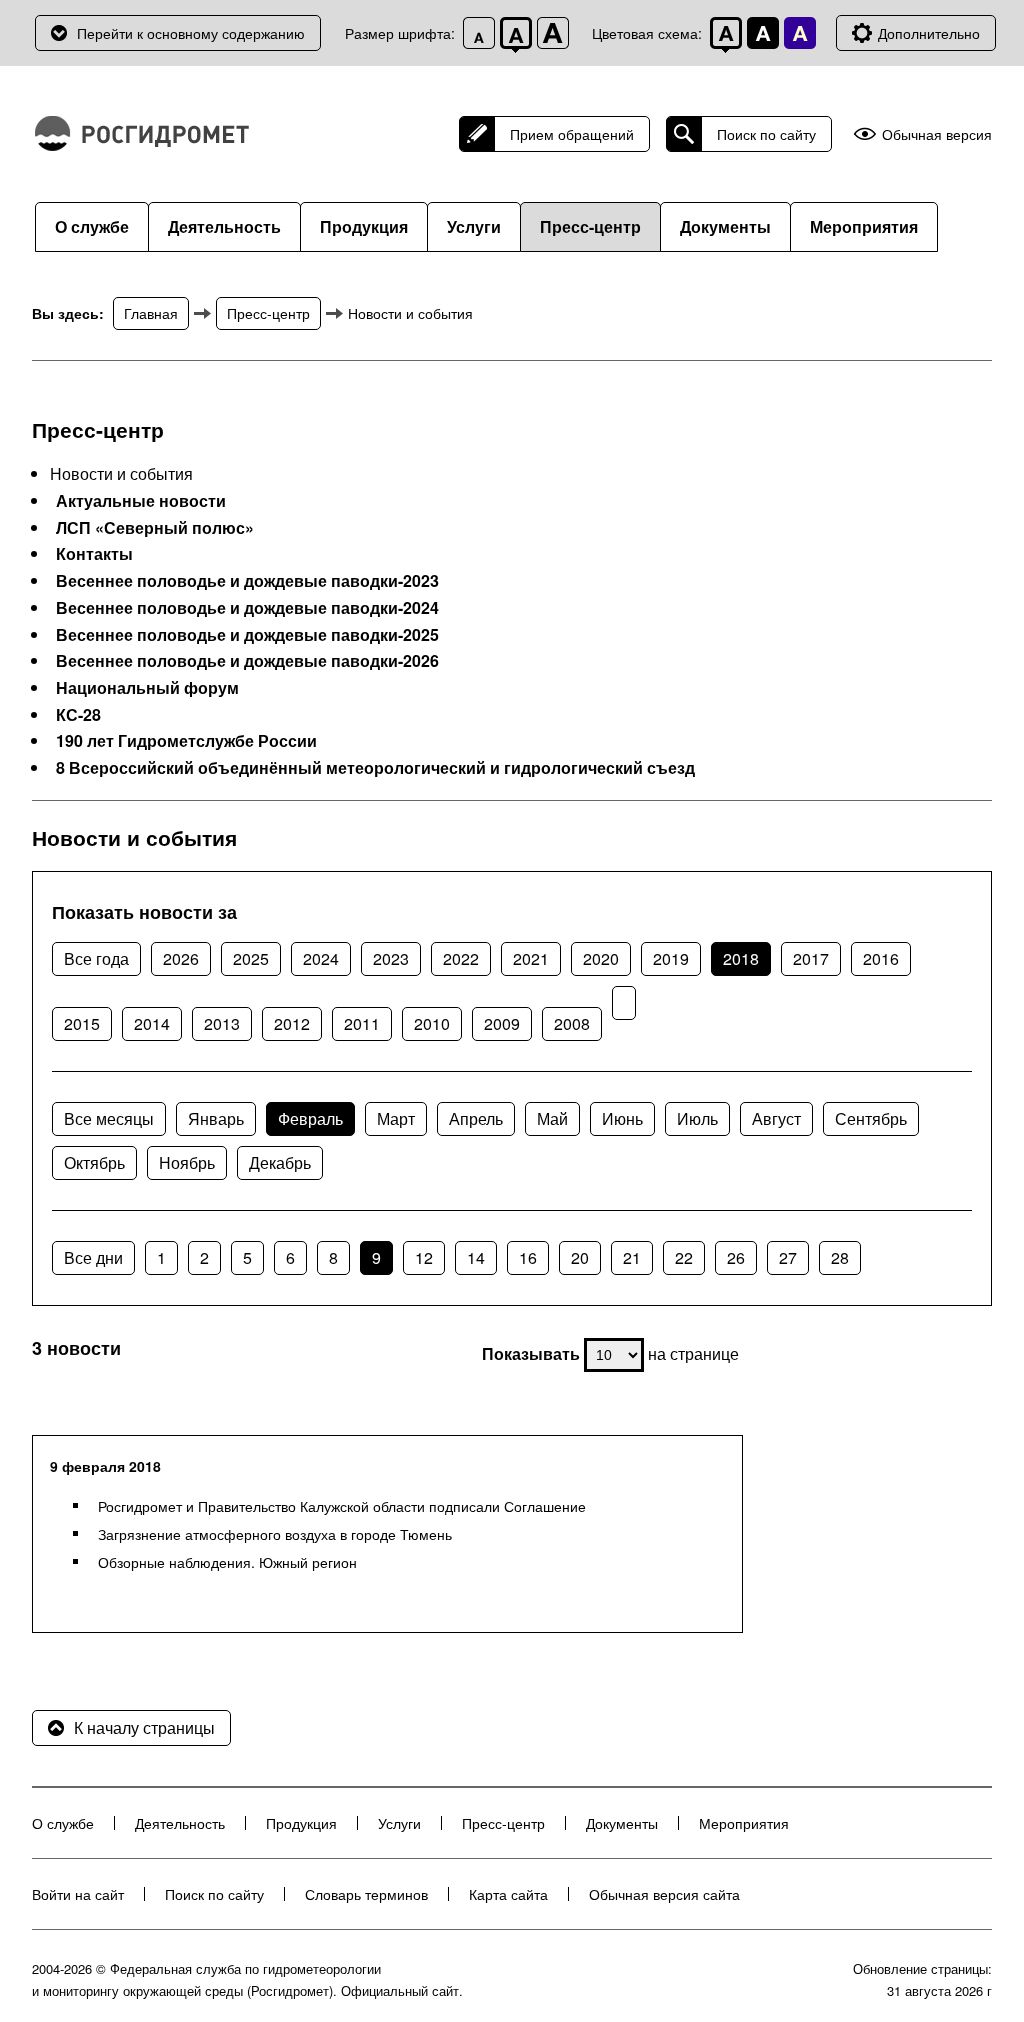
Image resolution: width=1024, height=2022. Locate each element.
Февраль (310, 1118)
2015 (82, 1023)
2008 (572, 1023)
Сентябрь (871, 1118)
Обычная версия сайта (664, 1894)
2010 (432, 1023)
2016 (881, 958)
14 (476, 1257)
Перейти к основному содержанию (191, 33)
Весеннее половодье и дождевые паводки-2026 (247, 661)
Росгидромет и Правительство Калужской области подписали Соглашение (342, 1506)
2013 (222, 1023)
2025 (251, 958)
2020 (601, 958)
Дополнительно (929, 33)
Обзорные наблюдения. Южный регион (227, 1562)
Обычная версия (937, 134)
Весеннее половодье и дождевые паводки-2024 (247, 608)
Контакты (94, 554)
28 (840, 1257)
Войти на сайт (78, 1894)
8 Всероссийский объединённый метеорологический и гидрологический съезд (375, 768)
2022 (461, 958)
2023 (391, 958)
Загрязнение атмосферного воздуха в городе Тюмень (275, 1534)
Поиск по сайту (766, 134)
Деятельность (224, 226)
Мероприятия (864, 226)
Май (552, 1118)
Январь (216, 1118)
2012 (292, 1023)
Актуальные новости (141, 501)
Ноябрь (187, 1162)
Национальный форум (147, 688)
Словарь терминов (366, 1894)
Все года (96, 958)
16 (528, 1257)
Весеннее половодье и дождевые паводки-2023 (247, 581)
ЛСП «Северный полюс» (155, 528)
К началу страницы (144, 1727)
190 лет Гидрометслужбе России (186, 741)
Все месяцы (109, 1118)
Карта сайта (508, 1894)
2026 (181, 958)
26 (736, 1257)
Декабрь (280, 1162)
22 (684, 1257)
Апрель (476, 1118)
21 (632, 1257)
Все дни (93, 1257)
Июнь (622, 1118)
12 (424, 1257)
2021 (531, 958)
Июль (697, 1118)
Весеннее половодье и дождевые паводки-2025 (247, 635)
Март (396, 1118)
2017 (811, 958)
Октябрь (94, 1162)
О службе (92, 226)
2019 (671, 958)
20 (580, 1257)
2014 (152, 1023)
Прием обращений (572, 134)
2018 (741, 958)
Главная (151, 313)
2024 (321, 958)
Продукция (364, 226)
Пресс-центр (590, 226)
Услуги (474, 226)
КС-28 (78, 715)
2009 (502, 1023)
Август (776, 1118)
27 (788, 1257)
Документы (725, 226)
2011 (362, 1023)
